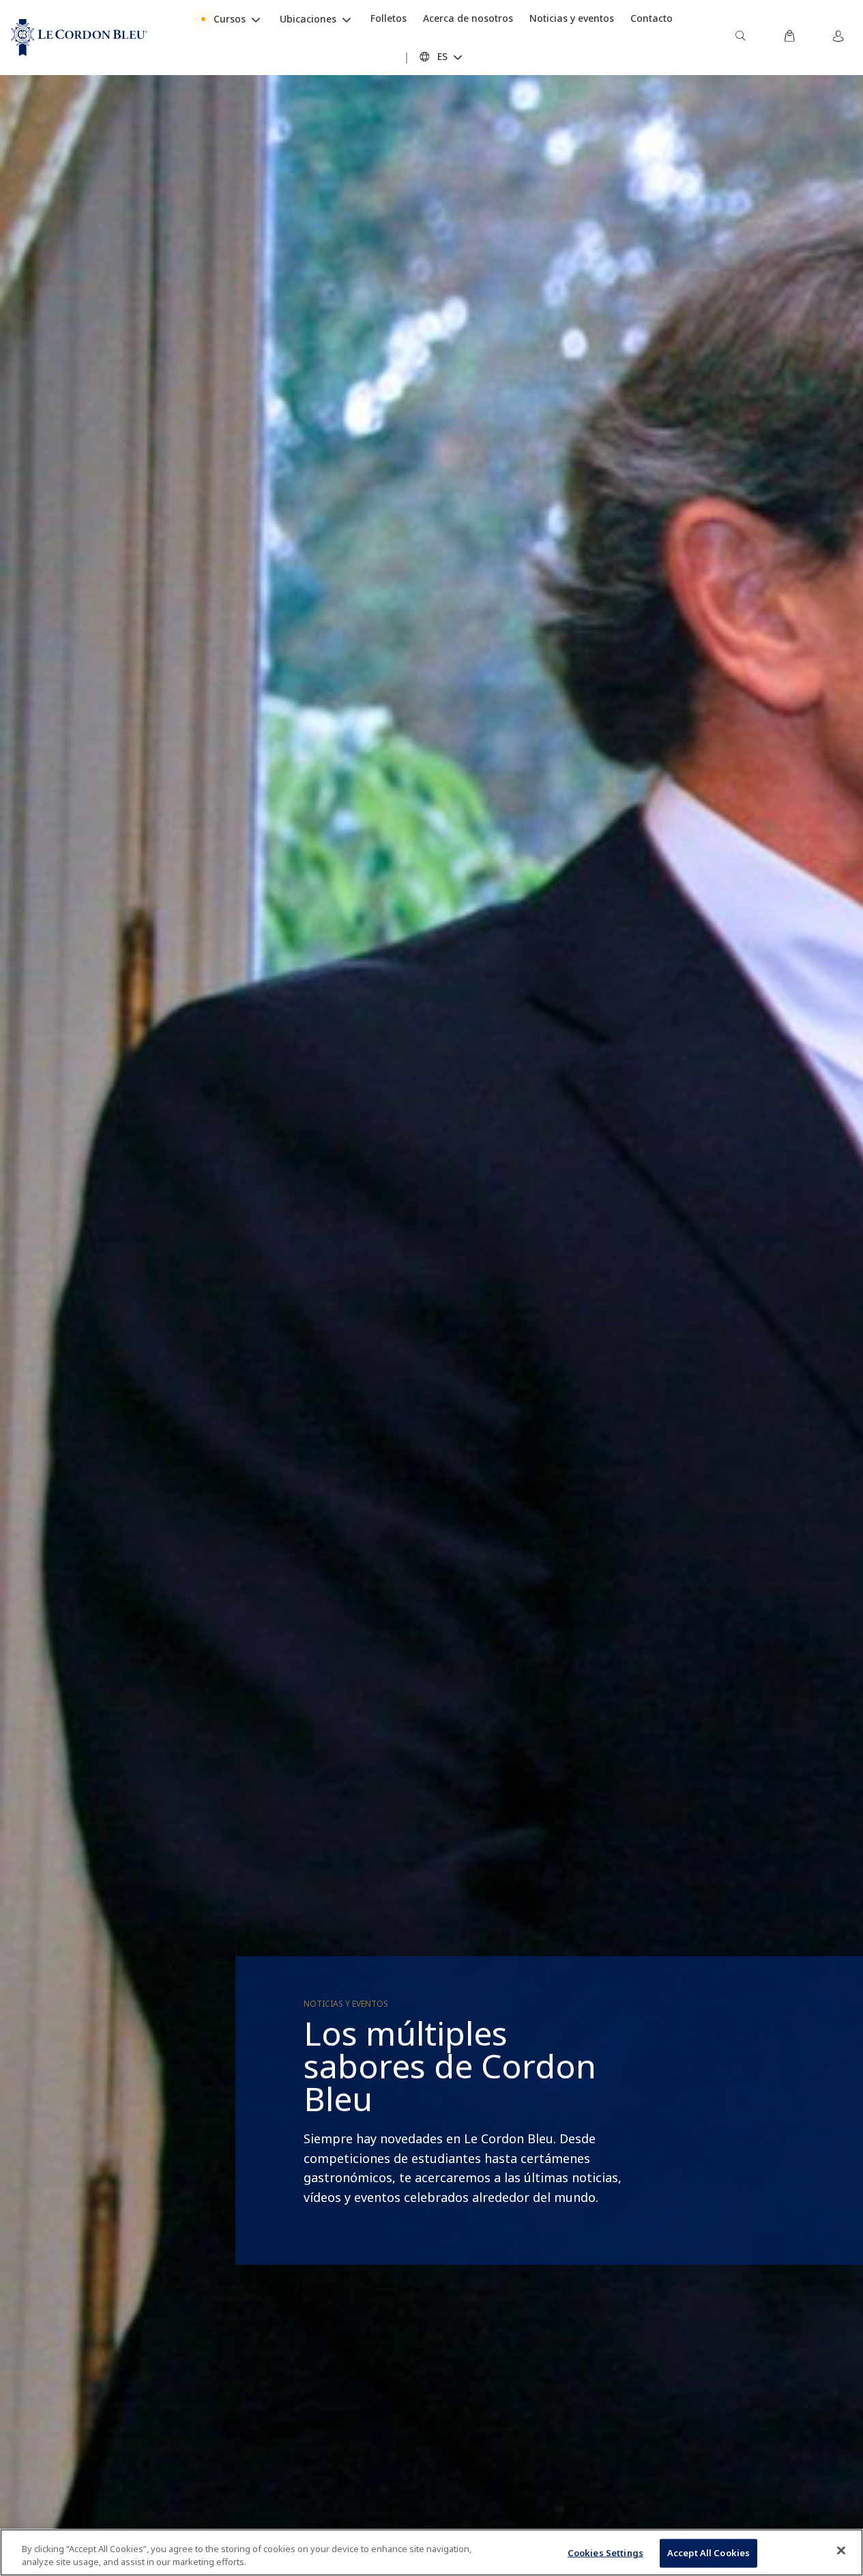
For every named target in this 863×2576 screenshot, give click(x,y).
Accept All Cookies (708, 2553)
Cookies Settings (605, 2553)
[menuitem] (740, 38)
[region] (431, 2552)
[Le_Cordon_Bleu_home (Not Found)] (79, 38)
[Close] (841, 2551)
